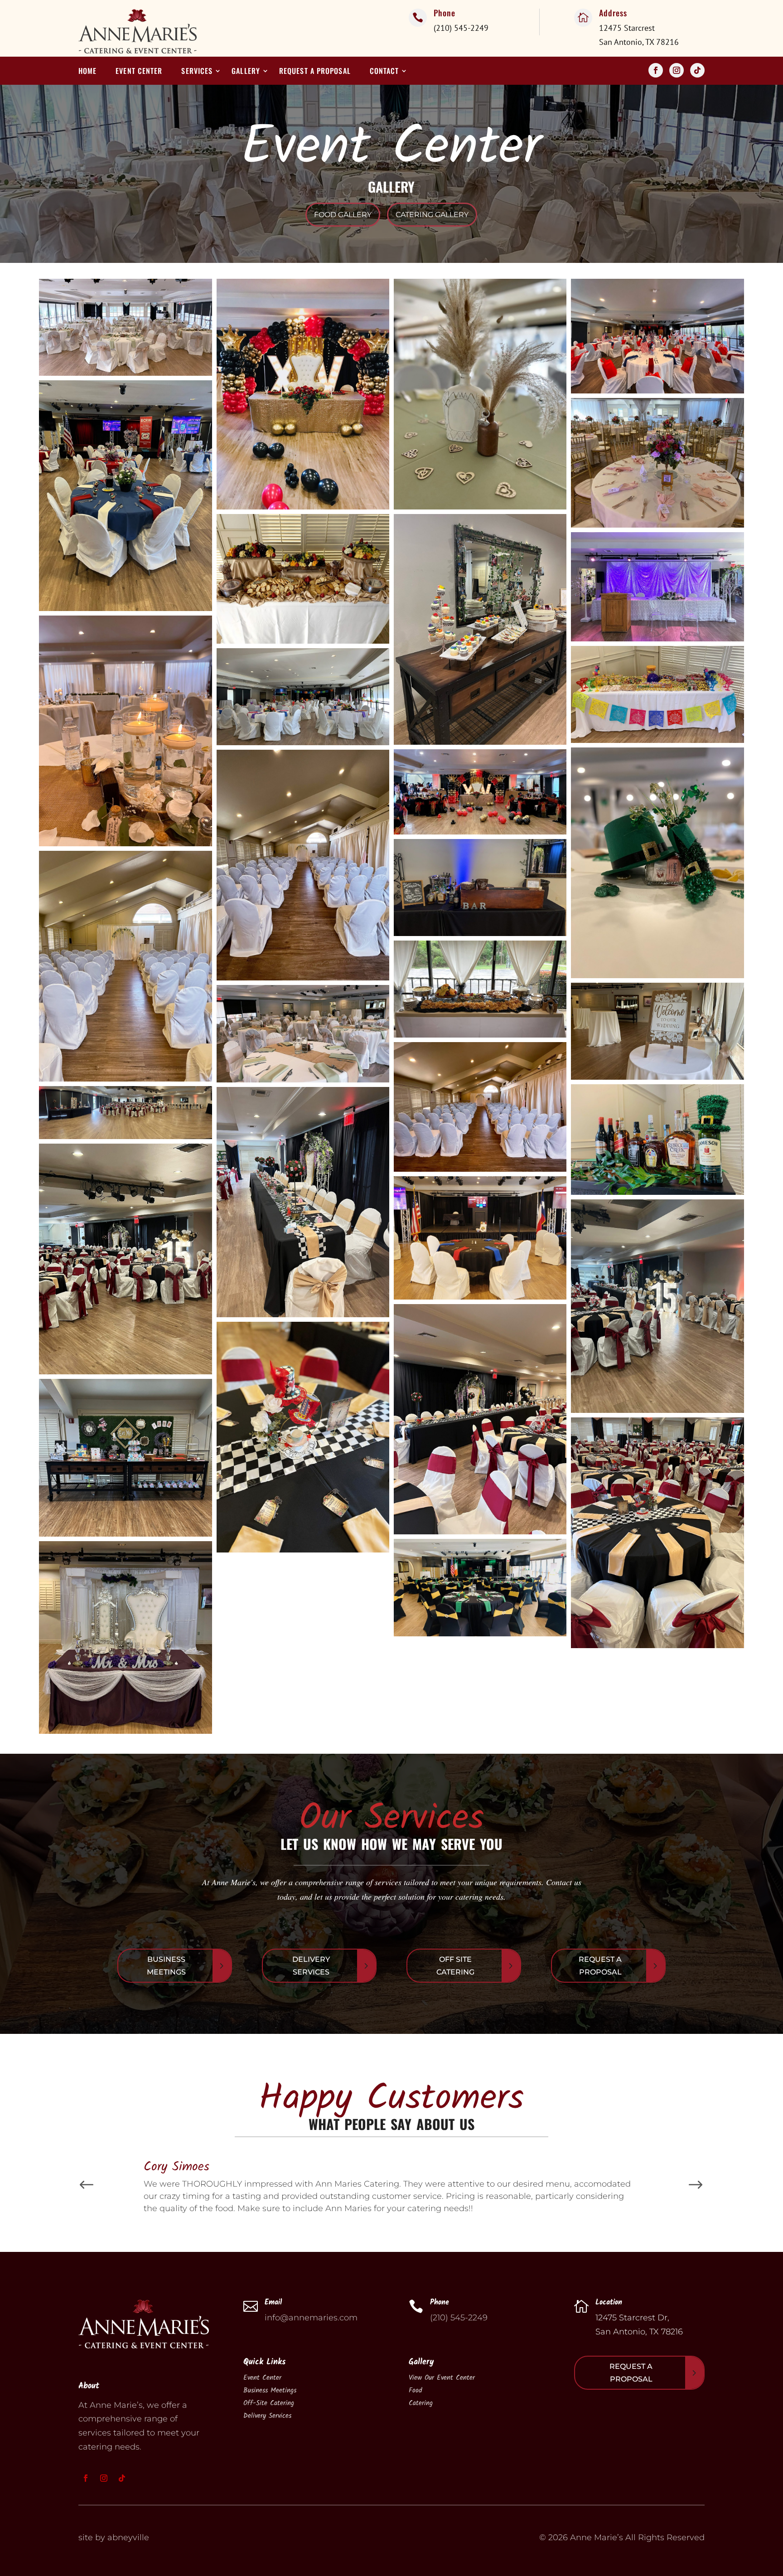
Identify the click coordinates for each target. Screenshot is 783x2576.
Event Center (139, 72)
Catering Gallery (432, 215)
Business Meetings (166, 1965)
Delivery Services (311, 1965)
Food (415, 2391)
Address (613, 13)
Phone (445, 13)
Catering (421, 2403)
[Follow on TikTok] (697, 70)
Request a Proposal (315, 72)
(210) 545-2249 (459, 2318)
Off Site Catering (455, 1965)
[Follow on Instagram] (677, 70)
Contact (384, 72)
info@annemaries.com (311, 2318)
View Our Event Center (442, 2378)
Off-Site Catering (269, 2403)
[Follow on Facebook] (656, 70)
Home (87, 72)
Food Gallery (343, 215)
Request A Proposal (600, 1965)
